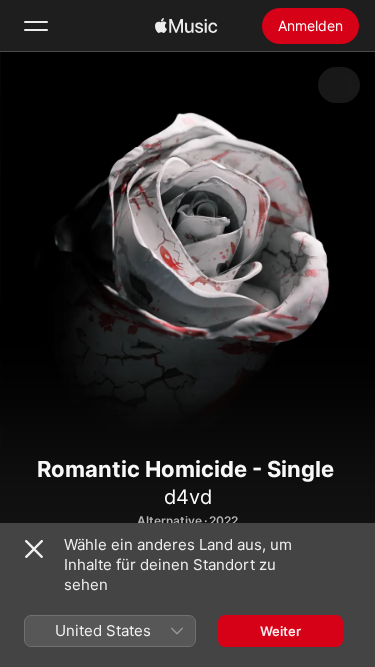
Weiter (280, 631)
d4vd (188, 497)
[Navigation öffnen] (36, 26)
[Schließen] (34, 549)
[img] (186, 26)
